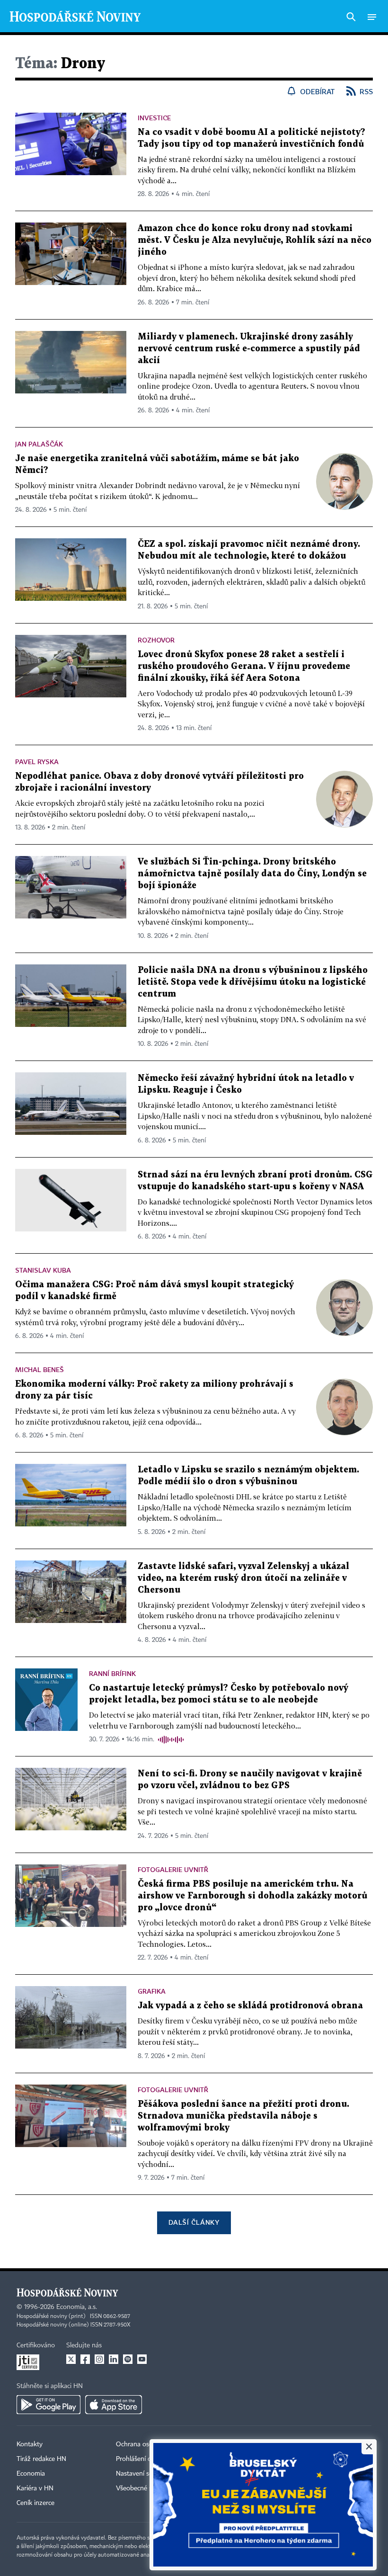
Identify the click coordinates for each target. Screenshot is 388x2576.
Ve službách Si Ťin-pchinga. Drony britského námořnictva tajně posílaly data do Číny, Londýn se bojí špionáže (252, 874)
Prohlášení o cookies (145, 2459)
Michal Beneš (40, 1369)
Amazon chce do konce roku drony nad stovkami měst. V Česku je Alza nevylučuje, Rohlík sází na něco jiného (255, 240)
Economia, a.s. (77, 2307)
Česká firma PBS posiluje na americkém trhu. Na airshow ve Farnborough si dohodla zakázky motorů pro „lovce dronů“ (252, 1896)
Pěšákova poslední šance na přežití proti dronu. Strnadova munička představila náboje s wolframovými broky (243, 2116)
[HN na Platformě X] (71, 2359)
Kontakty (30, 2444)
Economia (31, 2474)
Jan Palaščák (39, 444)
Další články (194, 2222)
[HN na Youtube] (142, 2359)
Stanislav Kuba (43, 1270)
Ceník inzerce (35, 2503)
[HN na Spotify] (128, 2359)
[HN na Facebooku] (85, 2359)
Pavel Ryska (37, 762)
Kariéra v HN (35, 2488)
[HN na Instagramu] (99, 2359)
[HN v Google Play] (48, 2405)
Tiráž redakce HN (41, 2459)
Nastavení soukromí (145, 2474)
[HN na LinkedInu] (114, 2359)
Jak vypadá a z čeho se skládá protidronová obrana (250, 2006)
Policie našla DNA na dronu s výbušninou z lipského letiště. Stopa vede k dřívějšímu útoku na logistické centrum (253, 982)
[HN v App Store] (114, 2405)
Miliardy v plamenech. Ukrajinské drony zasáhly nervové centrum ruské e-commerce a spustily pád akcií (249, 349)
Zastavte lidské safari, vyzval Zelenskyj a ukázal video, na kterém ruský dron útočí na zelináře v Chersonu (243, 1578)
